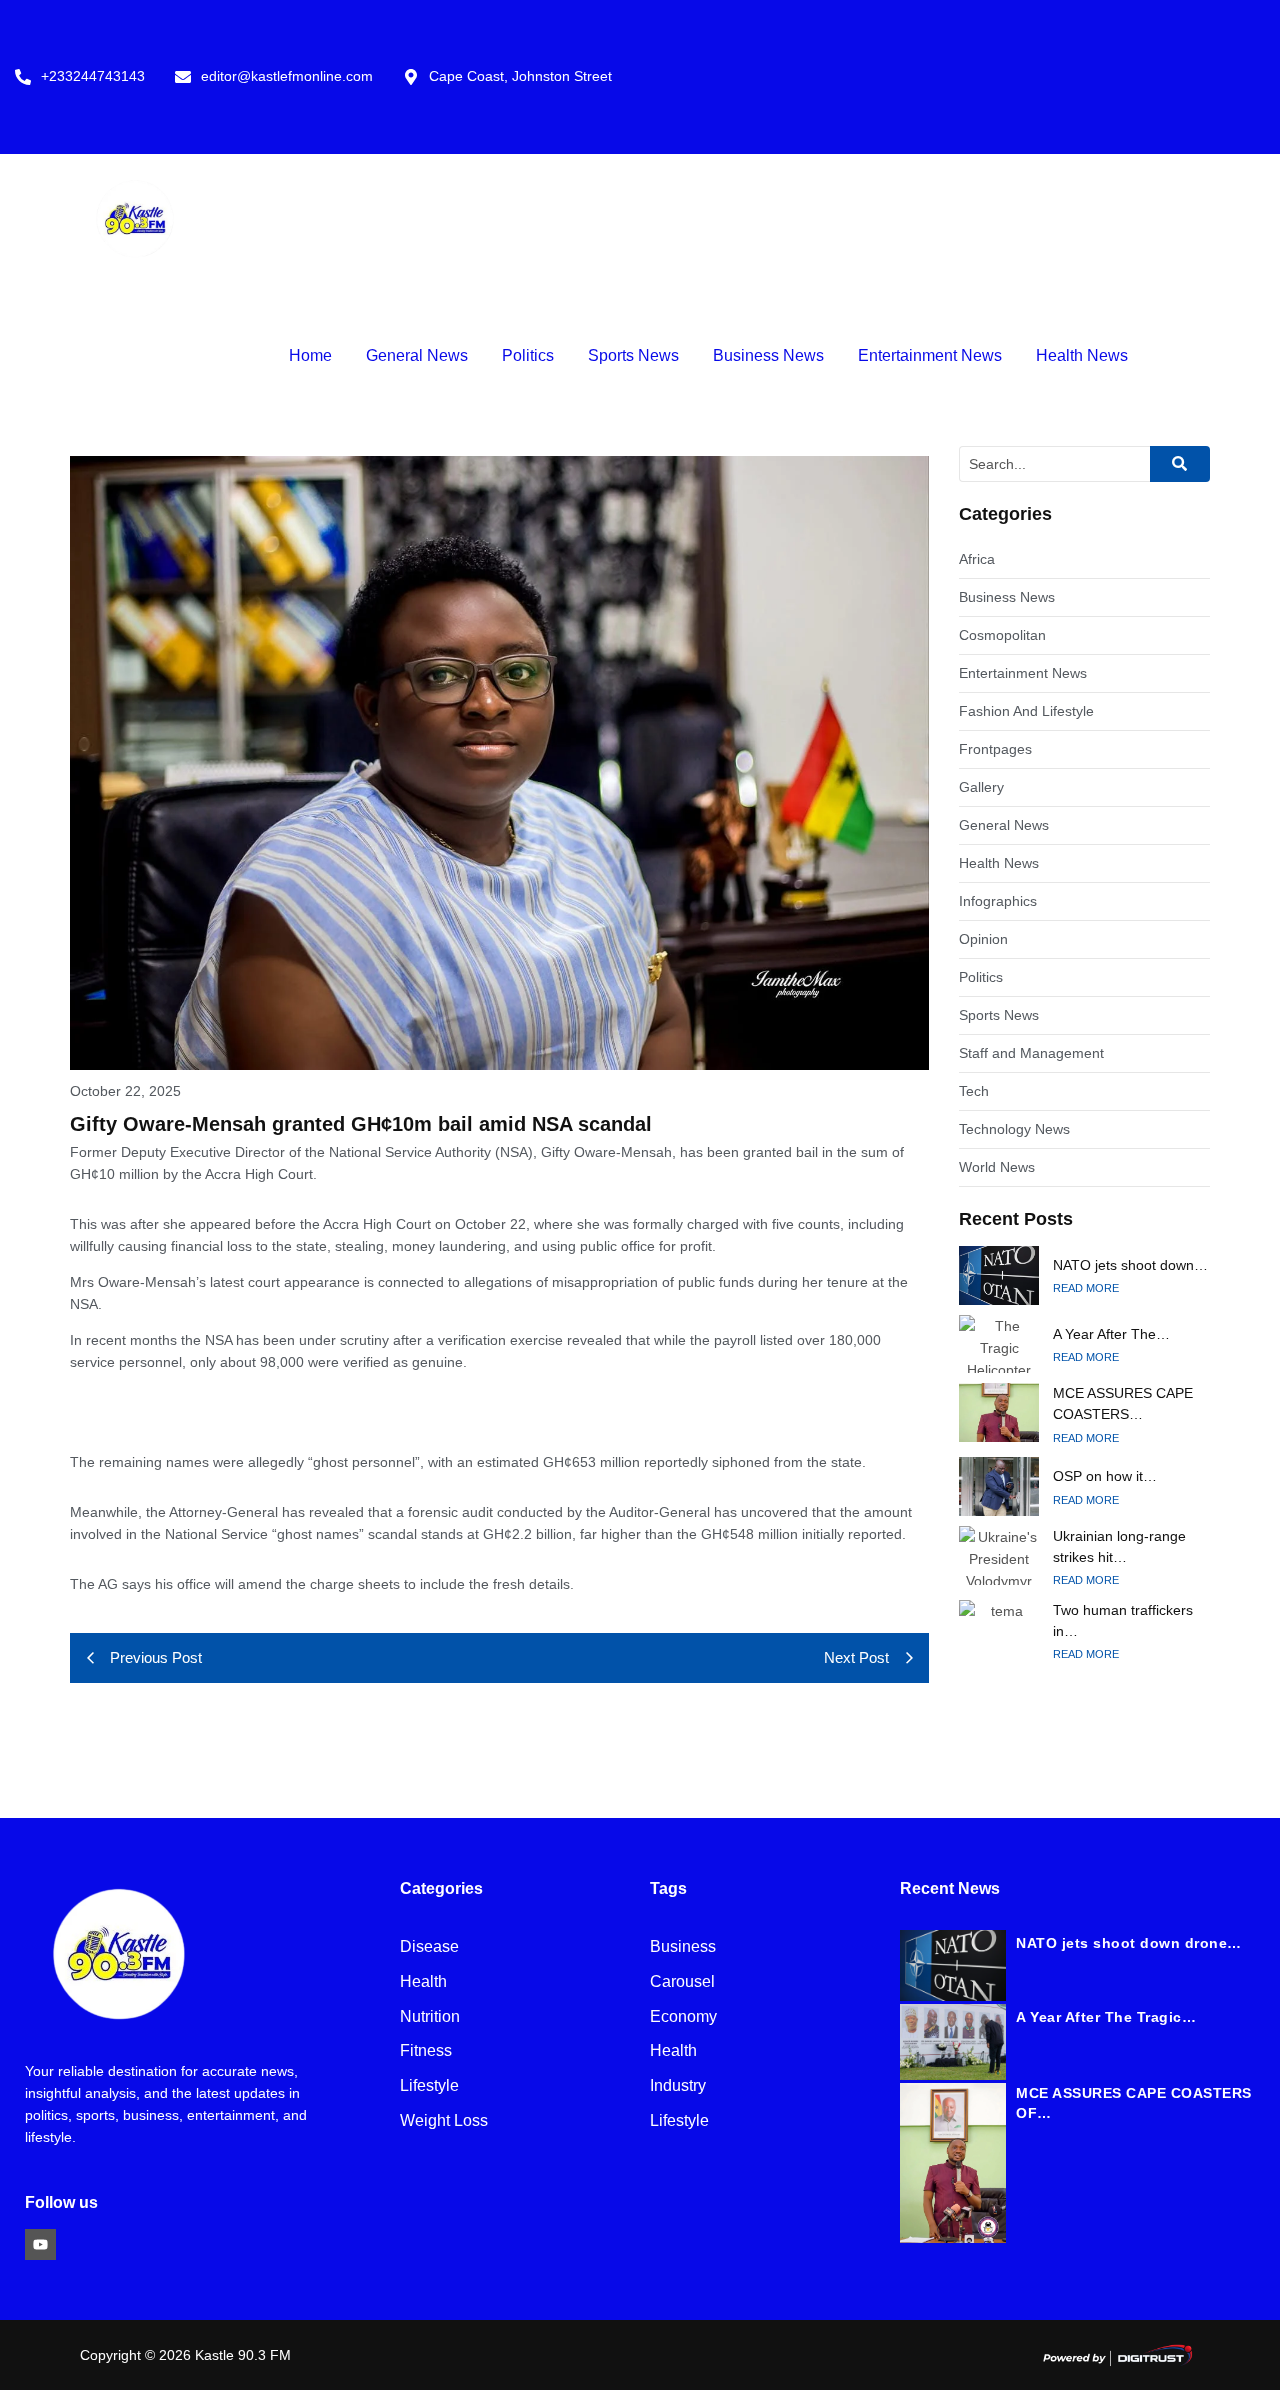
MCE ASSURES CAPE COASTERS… (1123, 1403)
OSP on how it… (1105, 1476)
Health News (1082, 355)
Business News (768, 355)
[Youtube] (40, 2244)
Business (683, 1947)
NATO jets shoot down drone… (1129, 1943)
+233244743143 (93, 76)
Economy (683, 2017)
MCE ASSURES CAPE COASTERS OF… (1134, 2103)
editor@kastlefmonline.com (287, 76)
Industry (678, 2086)
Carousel (682, 1982)
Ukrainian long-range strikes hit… (1119, 1546)
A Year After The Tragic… (1106, 2017)
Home (310, 355)
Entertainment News (930, 355)
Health (423, 1982)
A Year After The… (1111, 1334)
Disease (429, 1947)
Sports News (633, 355)
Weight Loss (444, 2121)
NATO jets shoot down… (1130, 1265)
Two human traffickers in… (1123, 1620)
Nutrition (430, 2017)
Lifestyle (429, 2086)
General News (417, 355)
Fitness (426, 2051)
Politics (528, 355)
